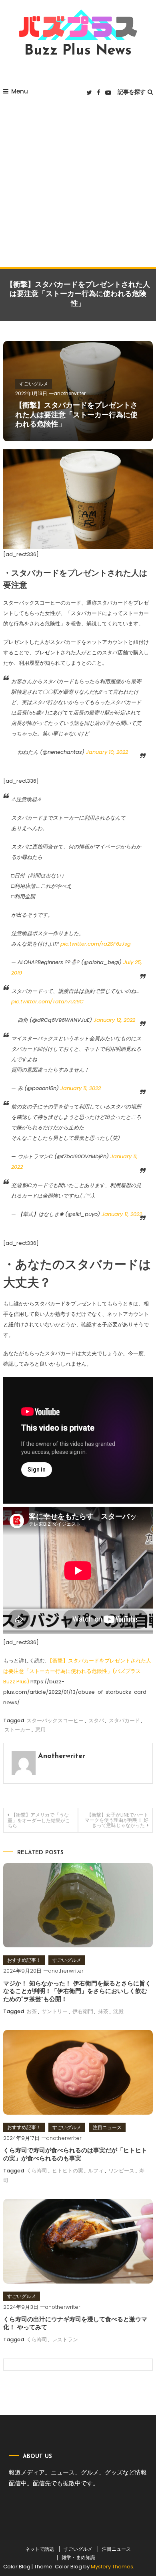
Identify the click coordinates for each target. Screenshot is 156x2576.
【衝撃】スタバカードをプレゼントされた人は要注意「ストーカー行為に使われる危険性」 (76, 415)
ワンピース (121, 2171)
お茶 (32, 2011)
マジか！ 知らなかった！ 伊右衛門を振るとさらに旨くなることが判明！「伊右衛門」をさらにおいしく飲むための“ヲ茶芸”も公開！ (77, 1992)
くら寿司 (37, 2171)
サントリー (55, 2011)
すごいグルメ (34, 384)
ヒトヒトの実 (68, 2171)
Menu (20, 91)
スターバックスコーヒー (55, 1720)
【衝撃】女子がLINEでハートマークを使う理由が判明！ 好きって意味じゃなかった (117, 1820)
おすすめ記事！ (24, 1960)
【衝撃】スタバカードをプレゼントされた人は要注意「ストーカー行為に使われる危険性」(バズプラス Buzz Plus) (77, 1671)
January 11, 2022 (81, 1088)
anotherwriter (70, 393)
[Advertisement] (78, 185)
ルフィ (96, 2171)
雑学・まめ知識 (78, 2558)
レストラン (65, 2340)
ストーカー (17, 1730)
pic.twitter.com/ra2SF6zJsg (96, 944)
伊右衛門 (83, 2011)
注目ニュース (107, 2127)
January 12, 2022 (114, 1020)
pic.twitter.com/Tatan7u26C (47, 1002)
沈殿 (118, 2011)
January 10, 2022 (107, 752)
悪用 (40, 1730)
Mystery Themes (112, 2567)
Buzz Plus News (78, 51)
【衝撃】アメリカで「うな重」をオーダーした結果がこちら (39, 1820)
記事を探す (132, 92)
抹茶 (103, 2011)
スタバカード (124, 1720)
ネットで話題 (40, 2549)
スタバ (96, 1720)
